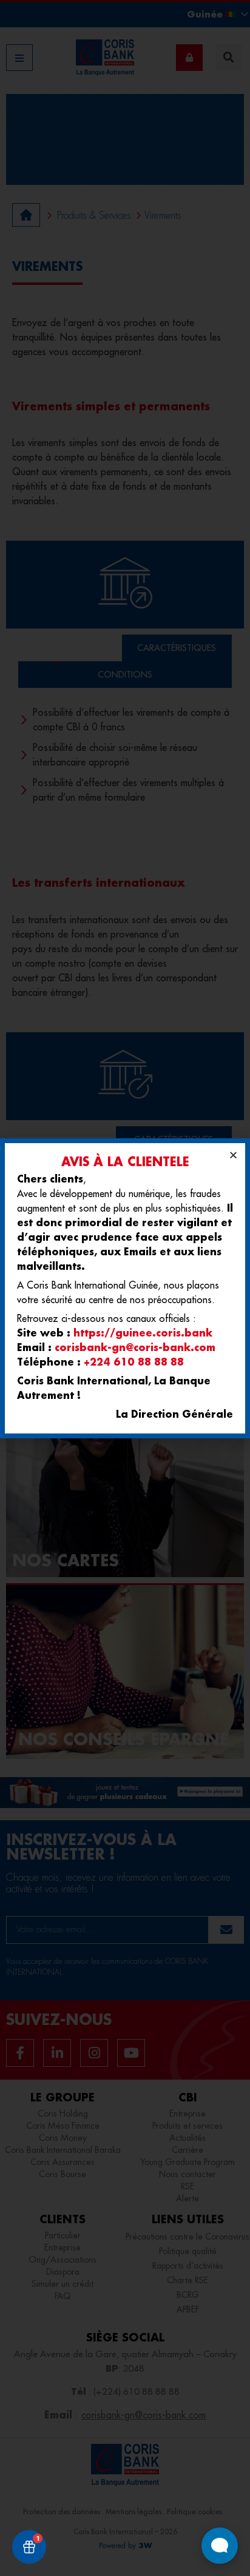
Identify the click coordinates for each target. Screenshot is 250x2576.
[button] (233, 1155)
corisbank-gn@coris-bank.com (135, 1347)
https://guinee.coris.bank (143, 1333)
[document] (125, 1288)
